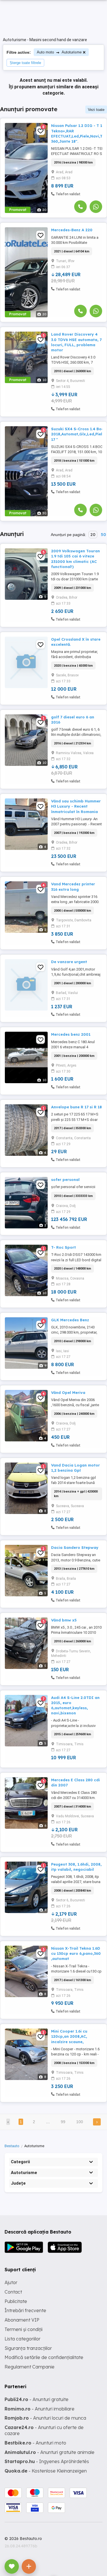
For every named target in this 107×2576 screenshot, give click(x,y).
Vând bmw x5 (64, 1620)
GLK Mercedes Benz (70, 1320)
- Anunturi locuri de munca (45, 2418)
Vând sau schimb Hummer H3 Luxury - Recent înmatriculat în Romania (76, 806)
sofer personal (65, 1180)
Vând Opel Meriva (68, 1392)
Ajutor (11, 2282)
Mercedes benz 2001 (71, 1034)
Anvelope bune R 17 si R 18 (76, 1107)
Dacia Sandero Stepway (75, 1547)
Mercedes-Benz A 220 (72, 230)
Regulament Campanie (30, 2367)
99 (63, 2122)
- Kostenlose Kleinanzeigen (46, 2471)
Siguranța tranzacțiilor (28, 2348)
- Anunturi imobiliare (40, 2409)
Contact (13, 2292)
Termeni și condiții (24, 2329)
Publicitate (16, 2301)
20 (93, 535)
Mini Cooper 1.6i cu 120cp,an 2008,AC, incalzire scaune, (69, 2036)
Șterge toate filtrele (25, 63)
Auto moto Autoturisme (59, 52)
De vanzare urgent (69, 962)
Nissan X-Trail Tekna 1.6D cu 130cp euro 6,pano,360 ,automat (76, 1953)
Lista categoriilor (23, 2339)
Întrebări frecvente (25, 2310)
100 (80, 2122)
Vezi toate (96, 110)
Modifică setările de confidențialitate (44, 2357)
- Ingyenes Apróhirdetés (47, 2461)
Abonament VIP (22, 2320)
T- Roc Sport (63, 1247)
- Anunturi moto (35, 2443)
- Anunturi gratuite (37, 2399)
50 (103, 535)
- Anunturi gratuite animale (50, 2452)
